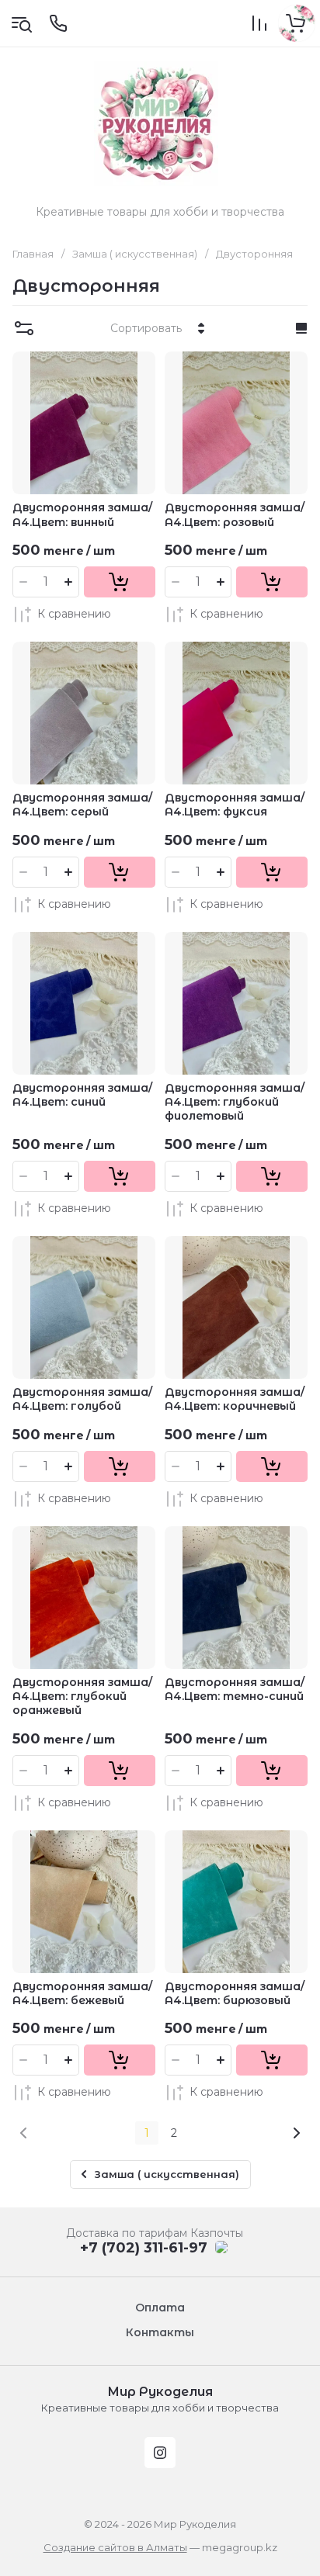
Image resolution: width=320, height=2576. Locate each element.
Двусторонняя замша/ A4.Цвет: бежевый (82, 1993)
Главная (33, 254)
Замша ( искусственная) (135, 254)
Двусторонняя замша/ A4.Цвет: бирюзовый (235, 1993)
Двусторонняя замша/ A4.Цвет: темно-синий (235, 1689)
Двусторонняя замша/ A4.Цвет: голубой (82, 1399)
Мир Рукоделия (160, 2392)
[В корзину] (120, 582)
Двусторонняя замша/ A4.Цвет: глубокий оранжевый (82, 1696)
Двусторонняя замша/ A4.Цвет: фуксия (235, 805)
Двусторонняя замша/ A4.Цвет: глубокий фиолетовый (235, 1102)
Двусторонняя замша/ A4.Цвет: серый (82, 805)
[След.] (296, 2133)
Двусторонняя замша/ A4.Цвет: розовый (235, 514)
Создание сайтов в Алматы (115, 2547)
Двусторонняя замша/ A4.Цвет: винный (82, 514)
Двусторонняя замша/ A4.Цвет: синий (82, 1095)
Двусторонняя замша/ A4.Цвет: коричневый (235, 1399)
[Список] (301, 328)
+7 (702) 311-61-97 (144, 2248)
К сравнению (74, 614)
